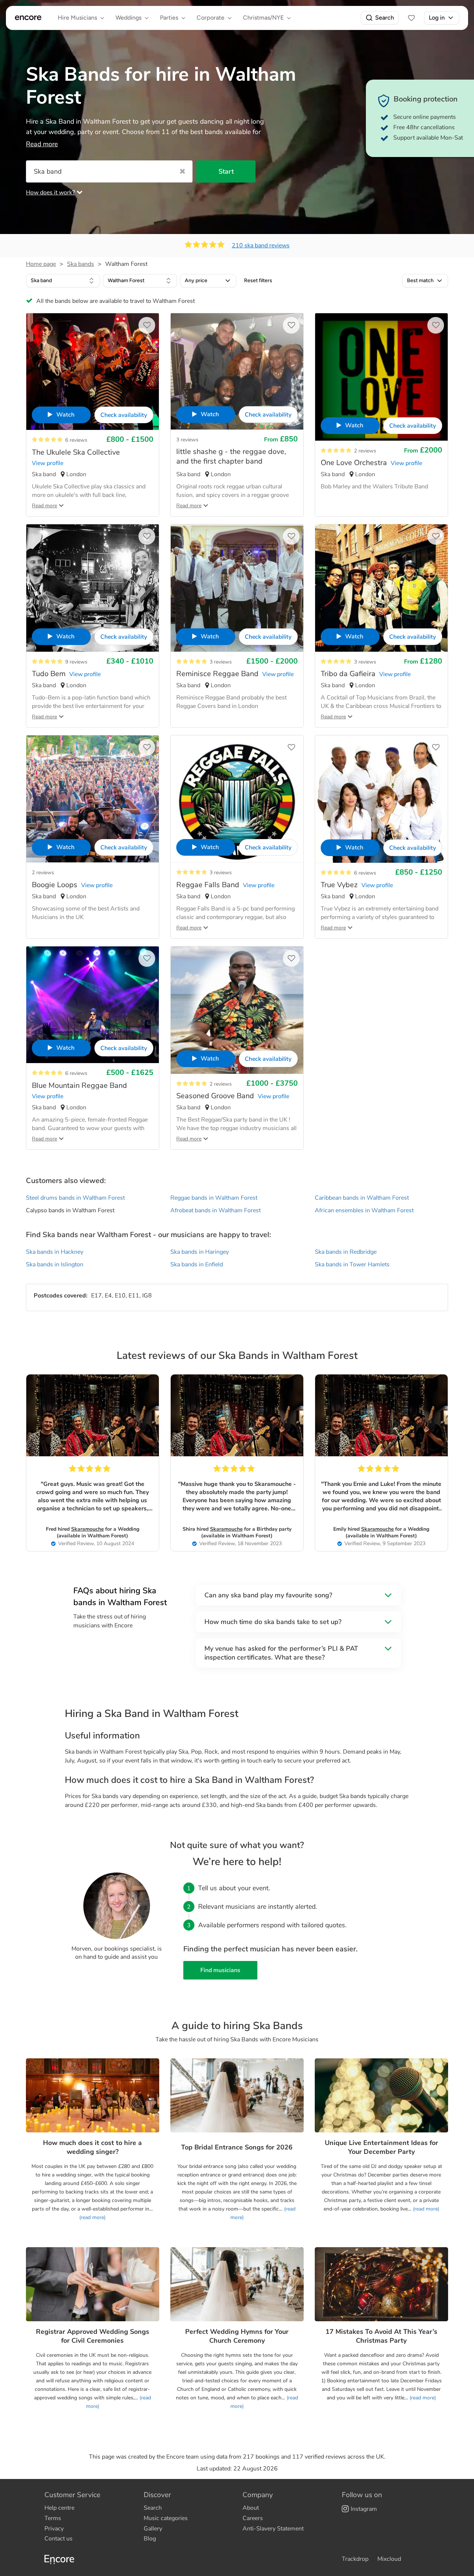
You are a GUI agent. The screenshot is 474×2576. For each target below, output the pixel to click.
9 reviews (76, 662)
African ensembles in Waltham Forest (364, 1210)
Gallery (153, 2529)
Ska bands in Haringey (200, 1252)
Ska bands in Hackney (55, 1252)
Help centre (59, 2508)
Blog (150, 2539)
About (251, 2508)
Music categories (166, 2518)
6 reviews (76, 440)
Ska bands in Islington (55, 1264)
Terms (53, 2518)
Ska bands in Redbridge (346, 1252)
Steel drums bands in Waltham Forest (75, 1198)
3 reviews (187, 440)
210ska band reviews (261, 245)
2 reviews (365, 451)
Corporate (211, 18)
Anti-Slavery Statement (273, 2529)
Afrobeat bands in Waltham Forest (216, 1210)
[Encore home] (28, 18)
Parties (169, 18)
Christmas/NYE (263, 18)
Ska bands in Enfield (197, 1264)
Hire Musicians (77, 18)
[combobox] (63, 281)
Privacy (54, 2529)
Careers (253, 2518)
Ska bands (81, 264)
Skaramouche (87, 1529)
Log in (437, 18)
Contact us (59, 2539)
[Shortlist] (411, 18)
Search (385, 18)
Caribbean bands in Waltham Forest (362, 1198)
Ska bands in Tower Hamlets (352, 1264)
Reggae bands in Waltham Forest (214, 1198)
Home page (41, 264)
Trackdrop (355, 2559)
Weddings (128, 18)
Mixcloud (389, 2559)
